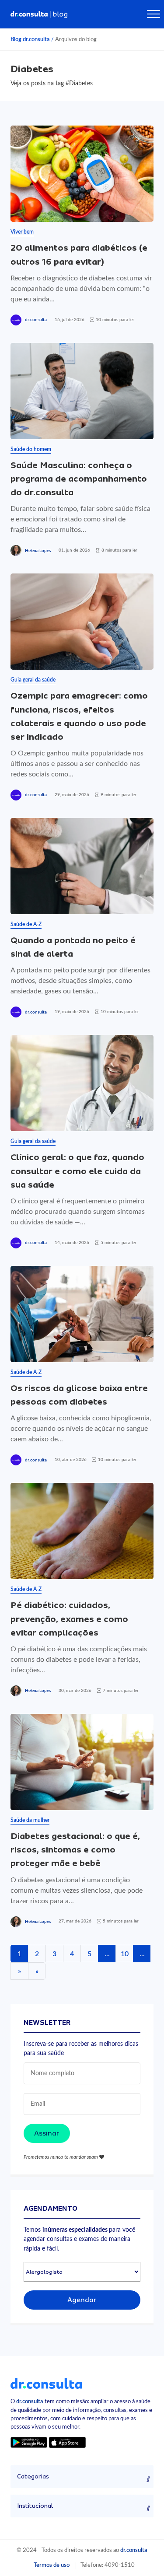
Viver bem (22, 232)
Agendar (82, 2300)
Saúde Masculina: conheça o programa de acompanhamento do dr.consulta (79, 479)
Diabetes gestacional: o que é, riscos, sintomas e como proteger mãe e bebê (75, 1850)
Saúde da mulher (30, 1820)
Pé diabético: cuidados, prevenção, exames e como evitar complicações (69, 1619)
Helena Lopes (38, 551)
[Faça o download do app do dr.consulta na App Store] (67, 2442)
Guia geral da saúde (33, 680)
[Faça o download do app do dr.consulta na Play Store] (29, 2442)
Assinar (47, 2133)
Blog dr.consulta (30, 39)
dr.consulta (36, 320)
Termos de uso (52, 2565)
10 (125, 1954)
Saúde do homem (31, 449)
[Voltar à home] (46, 2383)
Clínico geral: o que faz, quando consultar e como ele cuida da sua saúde (77, 1171)
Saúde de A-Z (26, 924)
